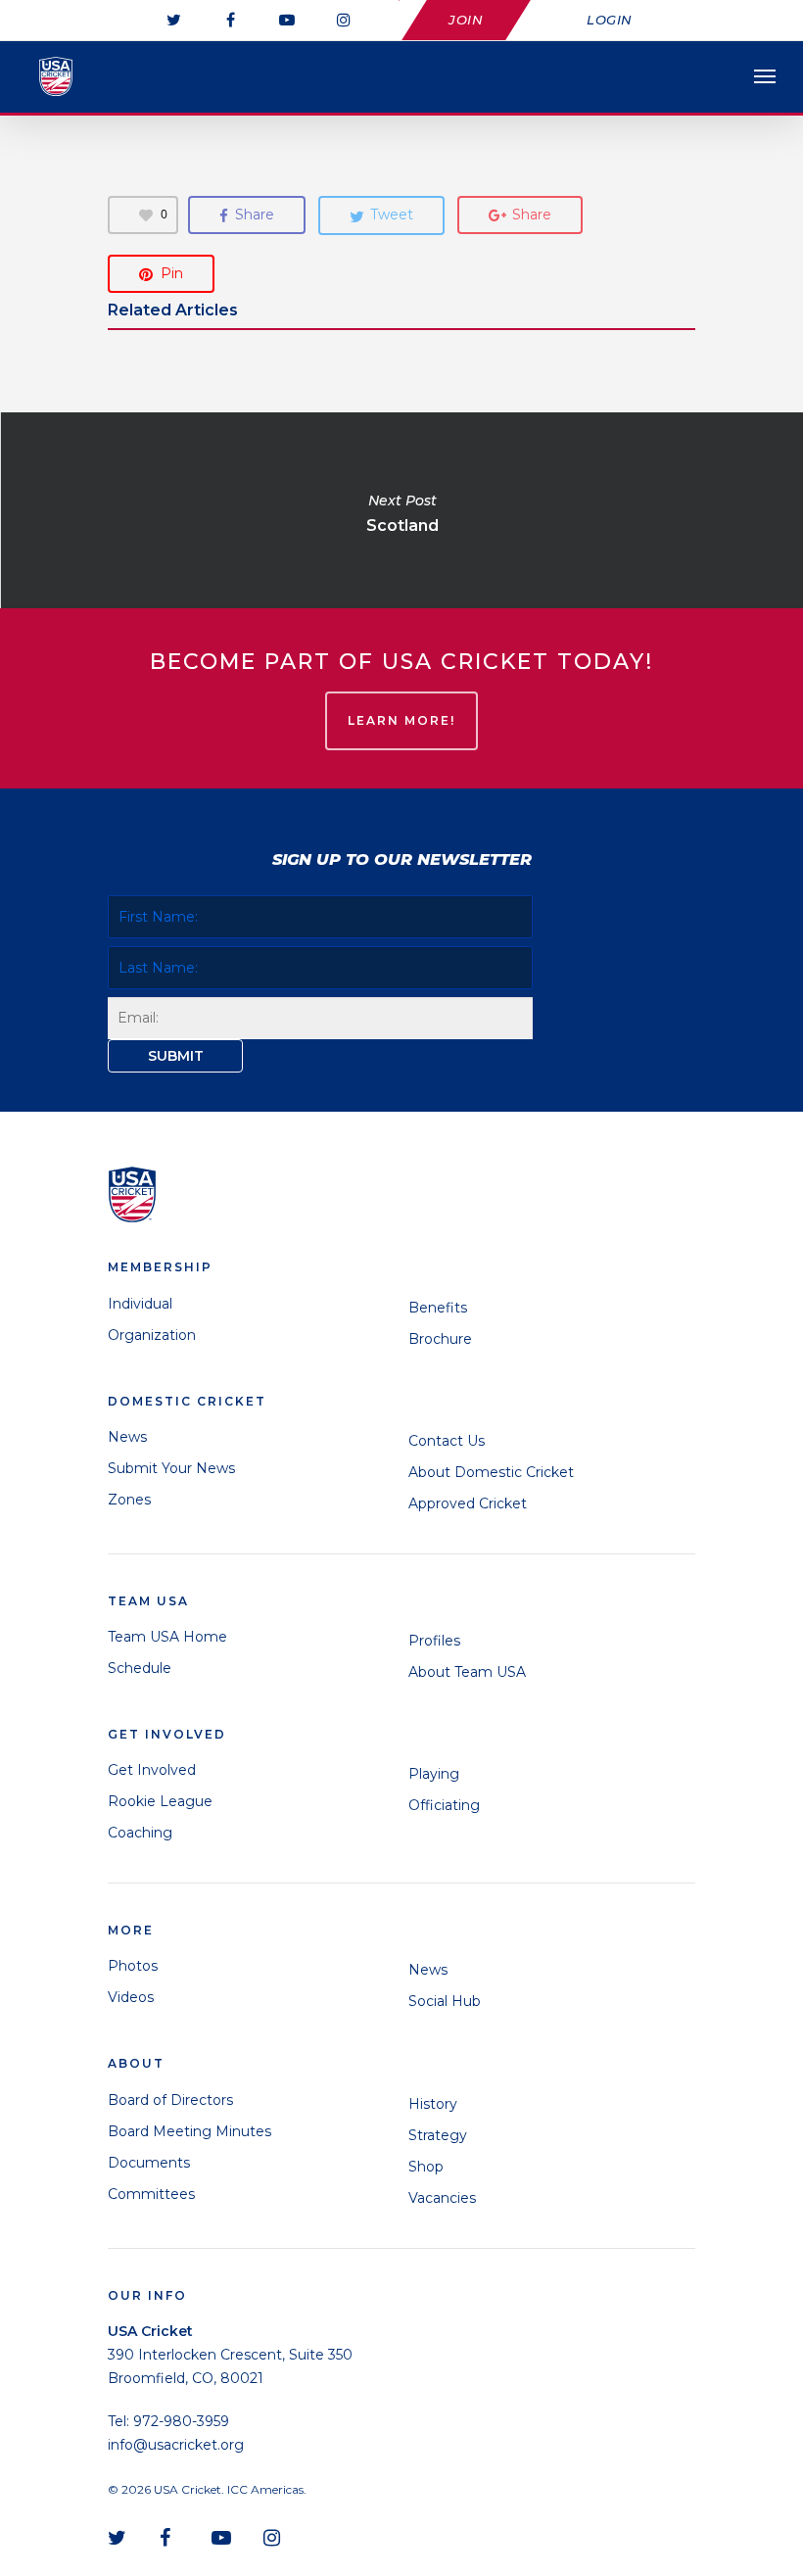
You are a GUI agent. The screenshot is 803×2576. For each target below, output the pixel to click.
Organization (152, 1335)
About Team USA (467, 1672)
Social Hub (445, 2001)
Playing (434, 1774)
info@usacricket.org (176, 2445)
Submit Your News (171, 1468)
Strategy (438, 2135)
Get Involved (152, 1770)
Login (610, 20)
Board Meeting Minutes (189, 2131)
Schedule (140, 1668)
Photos (133, 1966)
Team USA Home (167, 1637)
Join (466, 20)
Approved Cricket (468, 1503)
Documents (149, 2163)
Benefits (438, 1308)
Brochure (440, 1339)
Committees (151, 2194)
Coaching (140, 1833)
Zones (129, 1500)
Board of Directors (170, 2100)
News (127, 1437)
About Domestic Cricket (491, 1472)
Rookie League (160, 1801)
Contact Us (447, 1441)
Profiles (434, 1641)
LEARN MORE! (401, 720)
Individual (140, 1304)
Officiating (444, 1805)
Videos (131, 1997)
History (433, 2104)
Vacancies (442, 2198)
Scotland (401, 510)
